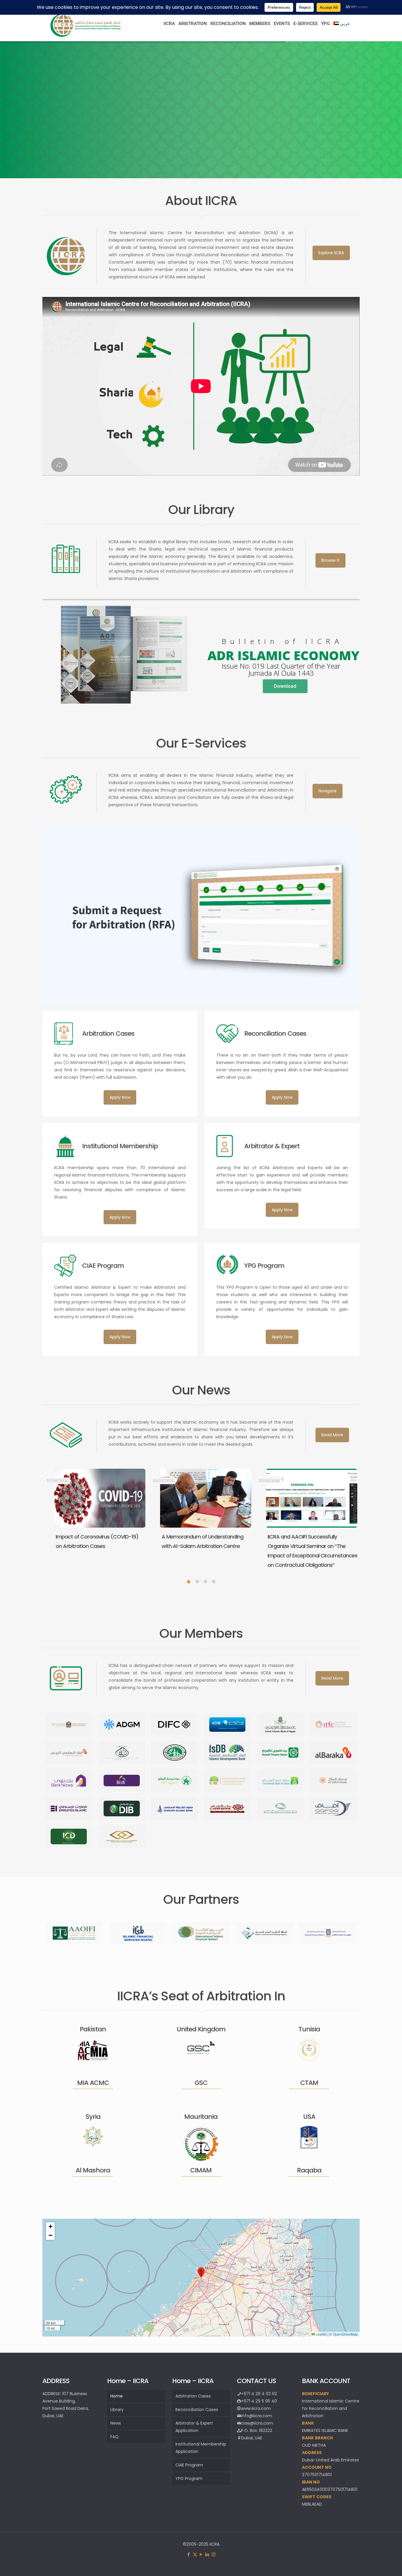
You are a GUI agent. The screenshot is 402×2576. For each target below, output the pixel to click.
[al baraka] (333, 1753)
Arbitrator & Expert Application (194, 2427)
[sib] (175, 1809)
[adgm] (122, 1725)
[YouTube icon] (201, 2554)
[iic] (175, 1753)
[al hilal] (333, 1781)
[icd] (69, 1836)
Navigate (328, 791)
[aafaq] (333, 1809)
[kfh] (280, 1753)
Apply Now (120, 1097)
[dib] (122, 1809)
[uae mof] (69, 1725)
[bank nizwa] (69, 1781)
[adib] (227, 1725)
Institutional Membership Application (201, 2448)
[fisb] (280, 1725)
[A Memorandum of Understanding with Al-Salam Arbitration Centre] (206, 1498)
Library (117, 2410)
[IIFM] (201, 1933)
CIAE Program (189, 2465)
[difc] (175, 1725)
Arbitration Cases (193, 2396)
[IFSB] (138, 1933)
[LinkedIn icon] (207, 2554)
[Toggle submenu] (169, 38)
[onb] (175, 1781)
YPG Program (189, 2478)
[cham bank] (227, 1809)
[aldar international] (122, 1836)
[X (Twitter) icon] (195, 2554)
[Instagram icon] (214, 2554)
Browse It (330, 560)
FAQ (114, 2437)
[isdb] (227, 1753)
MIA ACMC (93, 2083)
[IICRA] (86, 36)
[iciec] (227, 1781)
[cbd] (280, 1781)
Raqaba (309, 2170)
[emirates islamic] (69, 1809)
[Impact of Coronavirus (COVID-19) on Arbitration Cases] (100, 1498)
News (116, 2423)
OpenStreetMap (345, 2334)
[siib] (280, 1809)
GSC (201, 2083)
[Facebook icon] (189, 2554)
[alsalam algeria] (122, 1753)
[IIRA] (265, 1933)
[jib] (69, 1753)
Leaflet (321, 2334)
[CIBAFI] (328, 1933)
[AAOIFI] (74, 1933)
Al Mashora (93, 2170)
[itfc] (333, 1725)
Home (117, 2396)
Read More (332, 1435)
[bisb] (122, 1781)
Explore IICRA (331, 253)
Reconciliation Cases (197, 2410)
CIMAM (201, 2170)
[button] (201, 2272)
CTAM (309, 2083)
